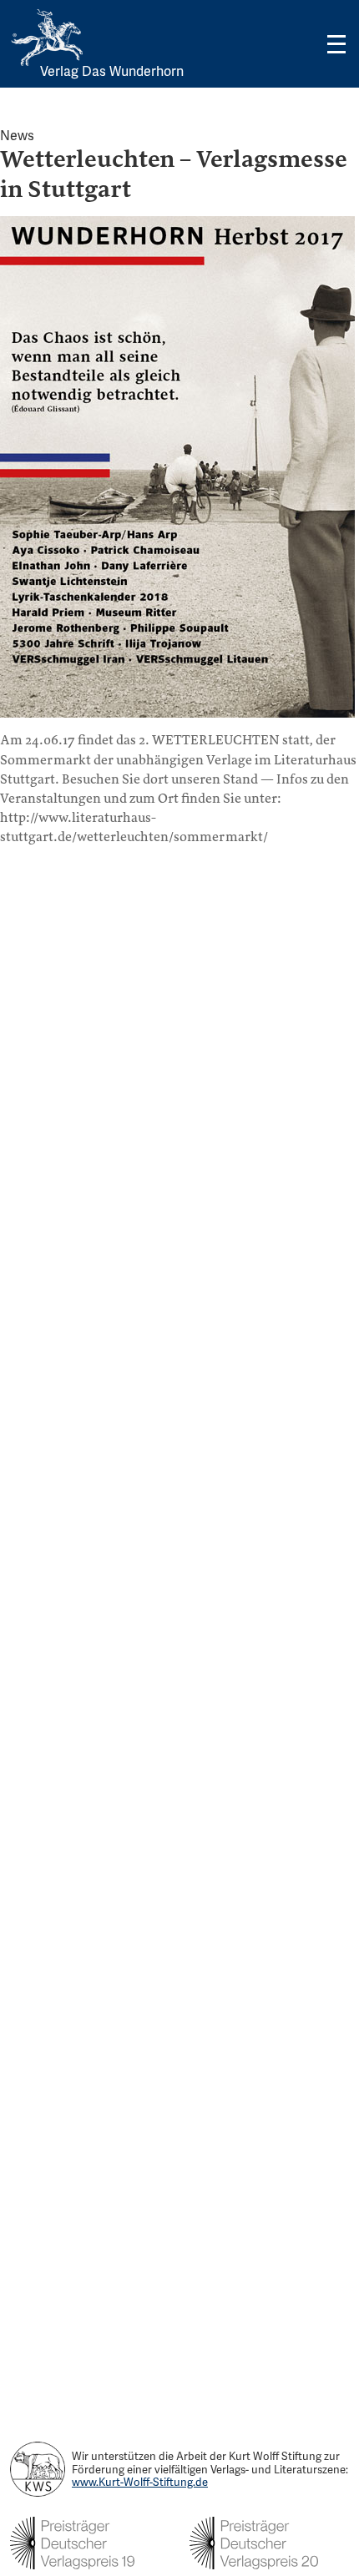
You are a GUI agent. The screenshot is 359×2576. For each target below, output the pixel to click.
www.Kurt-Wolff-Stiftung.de (140, 2482)
